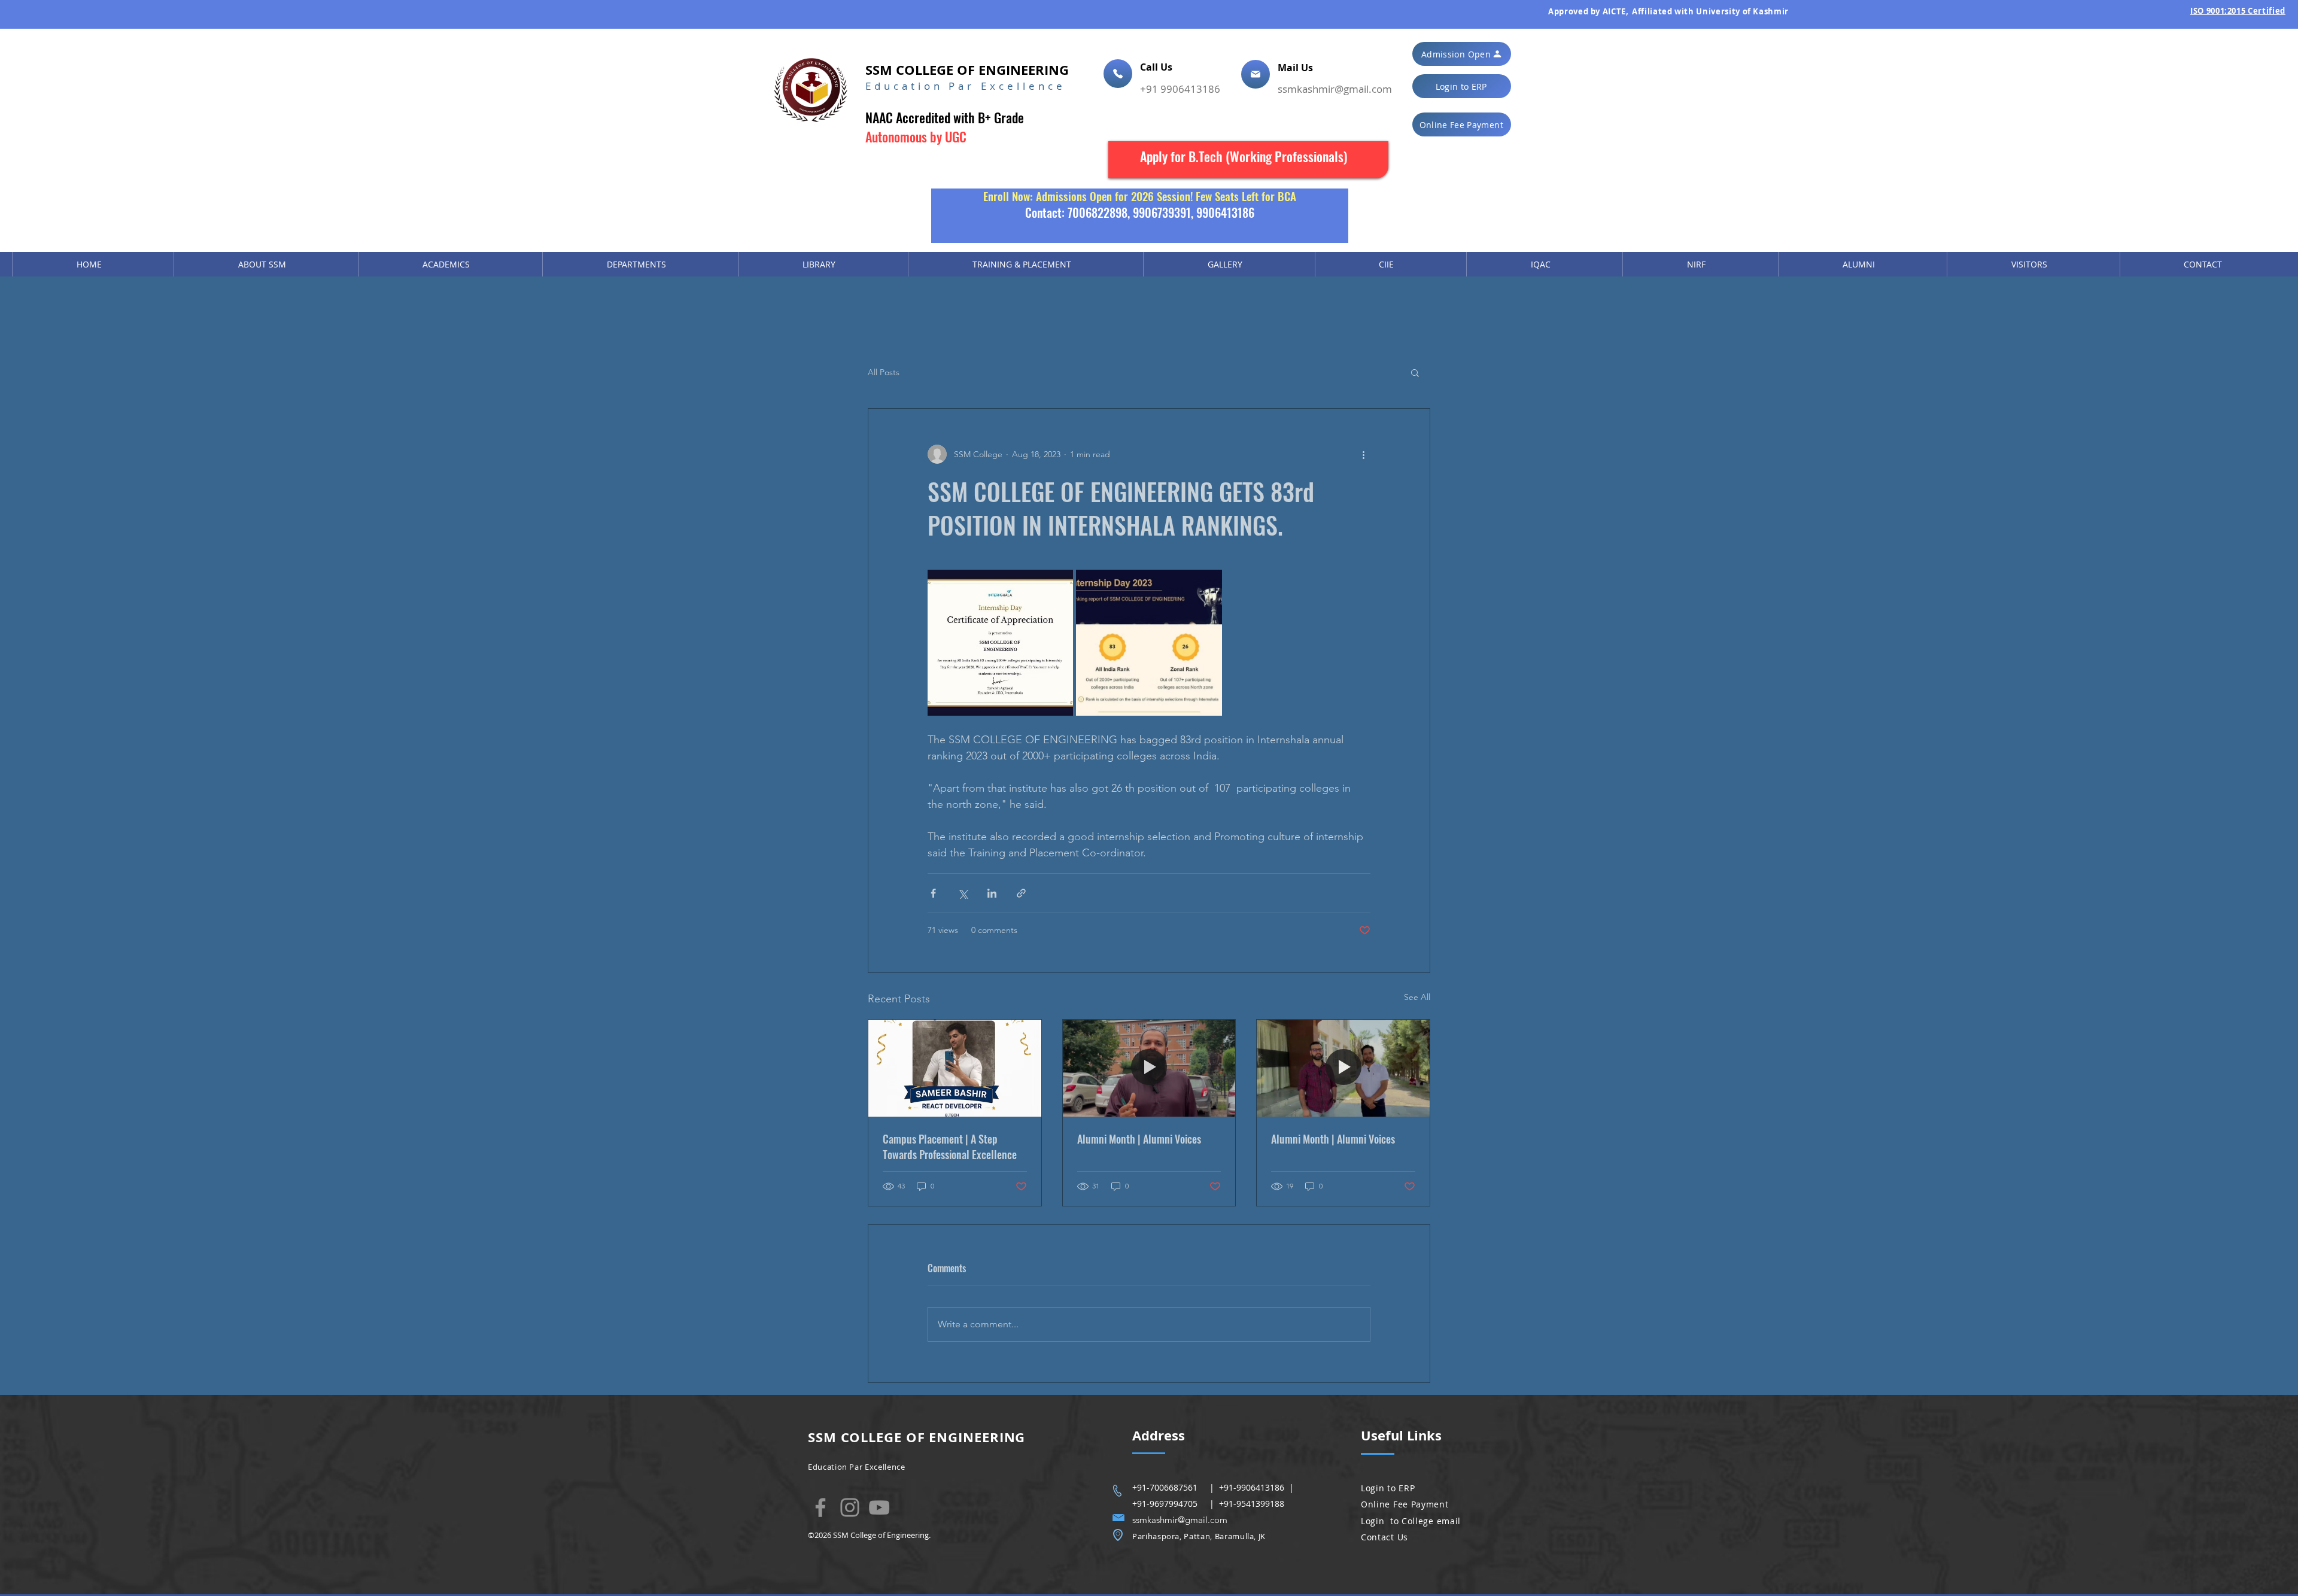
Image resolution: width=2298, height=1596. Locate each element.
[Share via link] (1021, 893)
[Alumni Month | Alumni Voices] (1149, 1068)
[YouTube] (879, 1507)
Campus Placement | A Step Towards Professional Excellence (950, 1147)
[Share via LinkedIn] (992, 893)
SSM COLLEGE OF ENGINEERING (967, 70)
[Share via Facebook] (933, 893)
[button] (1462, 54)
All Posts (884, 372)
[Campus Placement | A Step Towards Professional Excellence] (955, 1068)
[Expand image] (1000, 642)
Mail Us (1297, 68)
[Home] (1118, 74)
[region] (1248, 160)
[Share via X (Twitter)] (963, 893)
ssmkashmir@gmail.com (1335, 89)
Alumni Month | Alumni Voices (1139, 1139)
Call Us (1157, 67)
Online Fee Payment (1405, 1504)
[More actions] (1363, 454)
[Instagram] (850, 1507)
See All (1417, 997)
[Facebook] (820, 1507)
